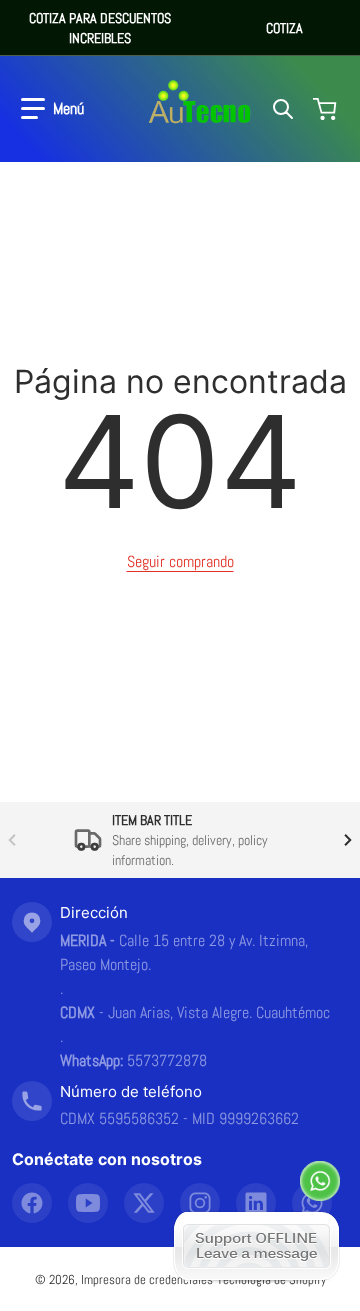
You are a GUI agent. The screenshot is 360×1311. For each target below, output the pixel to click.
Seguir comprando (180, 561)
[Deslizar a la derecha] (348, 840)
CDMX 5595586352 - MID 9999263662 (179, 1118)
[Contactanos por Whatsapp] (320, 1181)
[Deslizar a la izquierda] (12, 840)
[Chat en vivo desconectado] (256, 1246)
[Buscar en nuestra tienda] (283, 109)
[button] (52, 109)
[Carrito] (327, 109)
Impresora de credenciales (147, 1279)
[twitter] (144, 1203)
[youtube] (88, 1203)
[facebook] (32, 1203)
